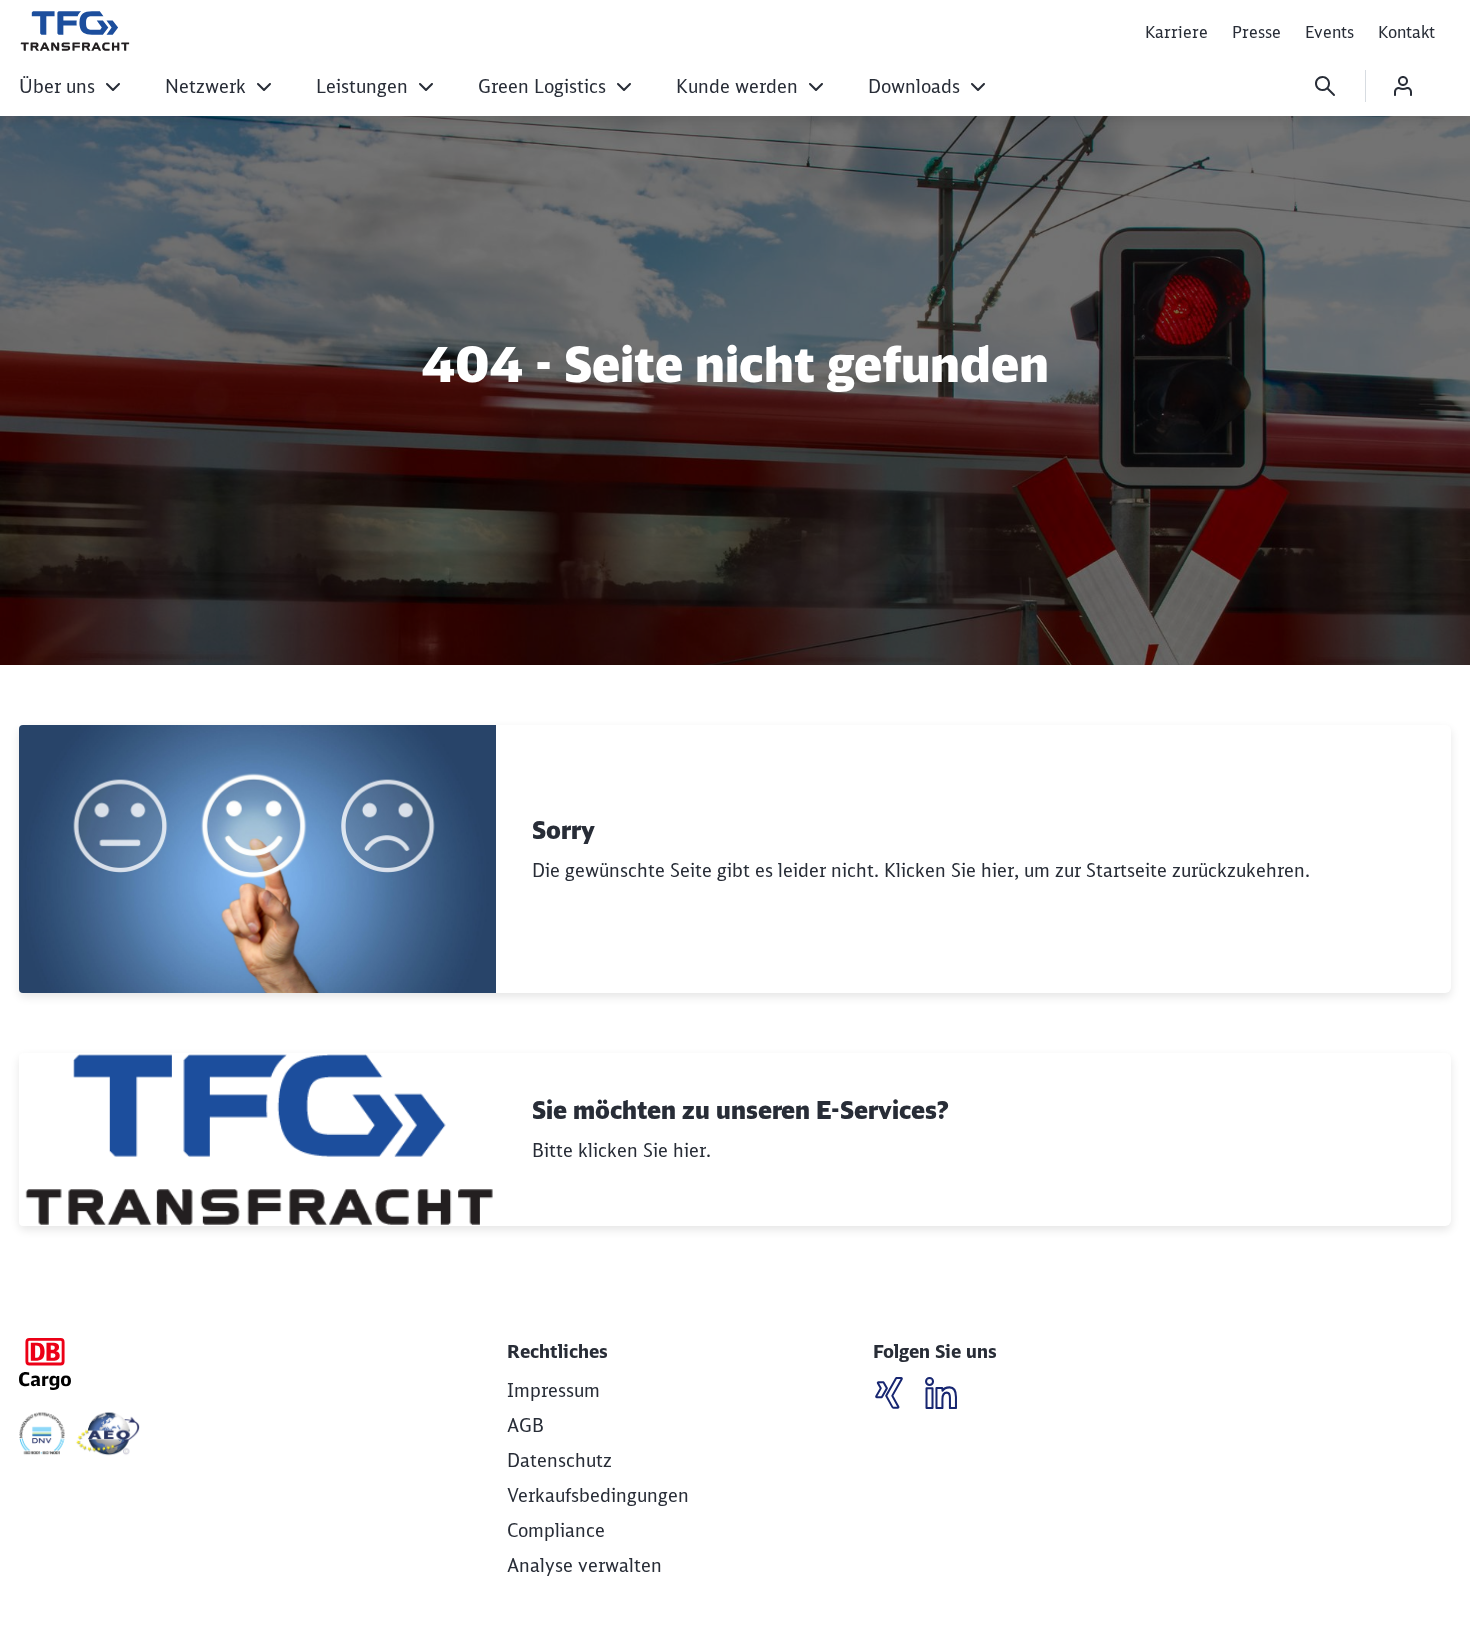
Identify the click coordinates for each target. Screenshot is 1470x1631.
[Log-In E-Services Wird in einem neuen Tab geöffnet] (1403, 86)
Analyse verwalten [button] (584, 1565)
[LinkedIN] (896, 1396)
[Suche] (1325, 86)
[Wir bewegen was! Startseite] (74, 31)
